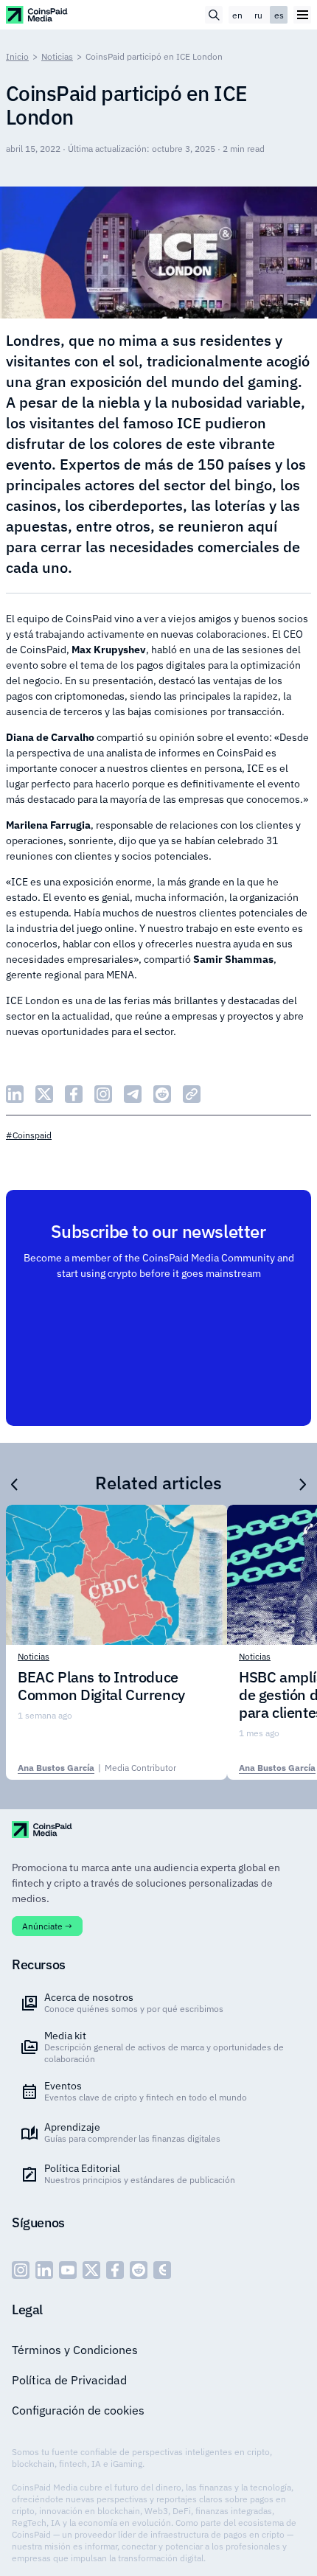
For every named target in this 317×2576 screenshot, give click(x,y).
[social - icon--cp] (162, 2270)
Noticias (57, 56)
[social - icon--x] (91, 2270)
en (237, 15)
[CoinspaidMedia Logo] (37, 14)
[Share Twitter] (44, 1094)
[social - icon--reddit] (139, 2270)
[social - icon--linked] (44, 2270)
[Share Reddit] (162, 1094)
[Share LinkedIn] (15, 1094)
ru (258, 15)
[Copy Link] (192, 1094)
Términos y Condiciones (75, 2350)
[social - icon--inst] (21, 2270)
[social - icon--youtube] (68, 2270)
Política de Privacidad (69, 2380)
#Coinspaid (29, 1135)
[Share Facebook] (74, 1094)
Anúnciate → (47, 1926)
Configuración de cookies (78, 2410)
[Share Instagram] (103, 1094)
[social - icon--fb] (115, 2270)
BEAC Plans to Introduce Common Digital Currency (101, 1686)
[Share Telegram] (133, 1094)
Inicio (17, 56)
